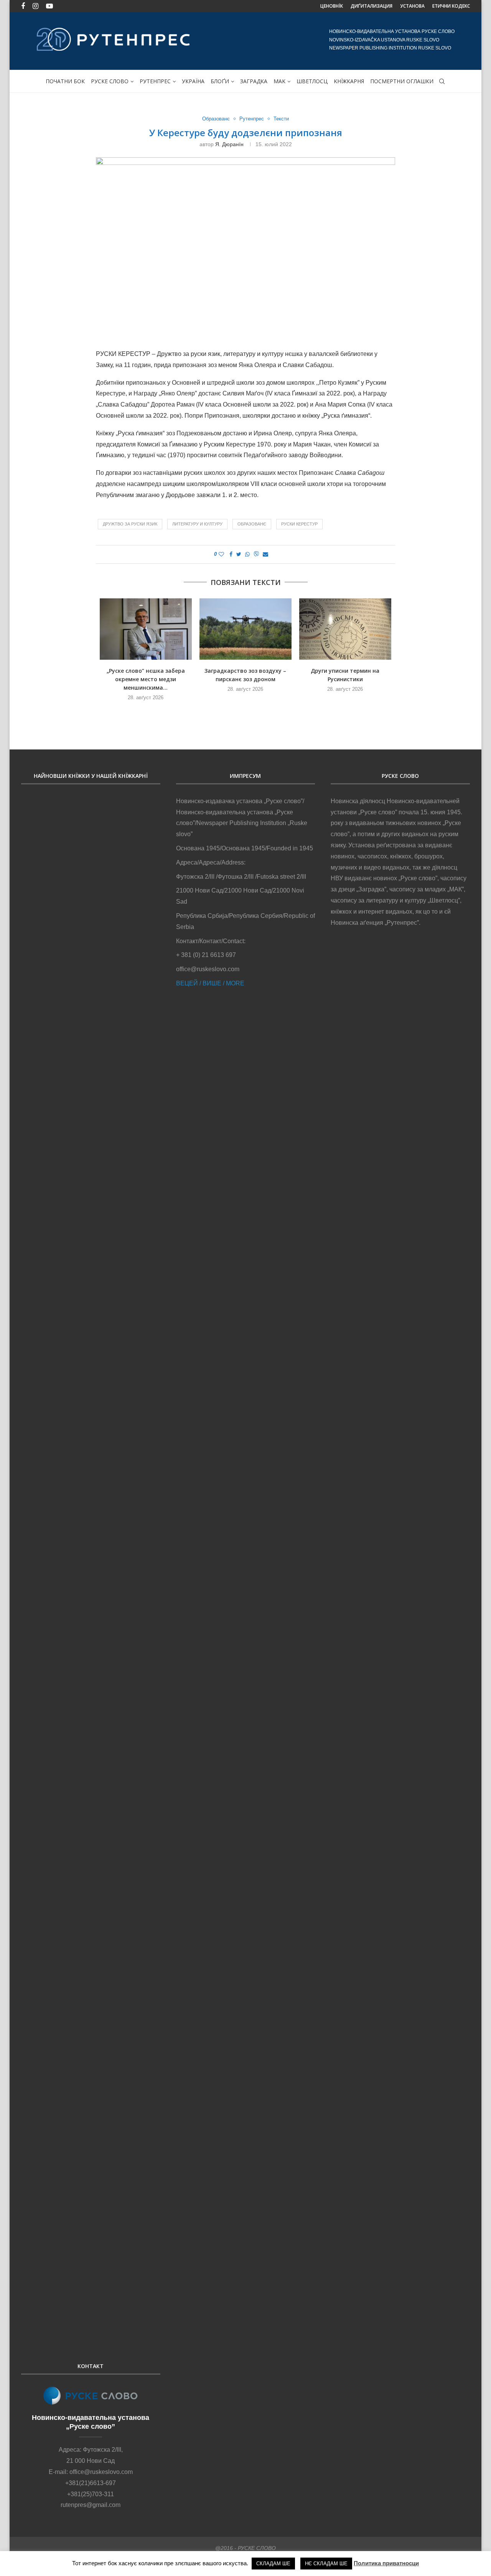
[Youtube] (49, 6)
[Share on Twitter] (239, 554)
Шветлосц (312, 81)
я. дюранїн (229, 144)
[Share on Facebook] (231, 554)
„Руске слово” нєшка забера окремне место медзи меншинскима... (146, 679)
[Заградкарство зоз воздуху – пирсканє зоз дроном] (245, 629)
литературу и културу (197, 524)
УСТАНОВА (412, 6)
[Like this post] (221, 554)
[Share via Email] (265, 554)
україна (193, 81)
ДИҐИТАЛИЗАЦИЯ (372, 6)
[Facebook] (23, 6)
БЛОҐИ (220, 81)
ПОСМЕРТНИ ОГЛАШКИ (402, 81)
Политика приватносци (386, 2563)
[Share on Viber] (256, 554)
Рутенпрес (155, 81)
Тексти (281, 119)
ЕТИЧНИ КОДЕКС (451, 6)
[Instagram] (35, 6)
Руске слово (110, 81)
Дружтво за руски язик (130, 524)
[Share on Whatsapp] (247, 554)
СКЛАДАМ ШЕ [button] (273, 2564)
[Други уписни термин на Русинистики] (345, 629)
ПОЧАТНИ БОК (65, 81)
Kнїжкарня (349, 81)
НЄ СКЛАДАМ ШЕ (326, 2564)
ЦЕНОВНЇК (332, 6)
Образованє (216, 119)
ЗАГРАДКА (254, 81)
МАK (279, 81)
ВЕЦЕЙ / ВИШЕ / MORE (210, 983)
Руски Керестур (299, 524)
